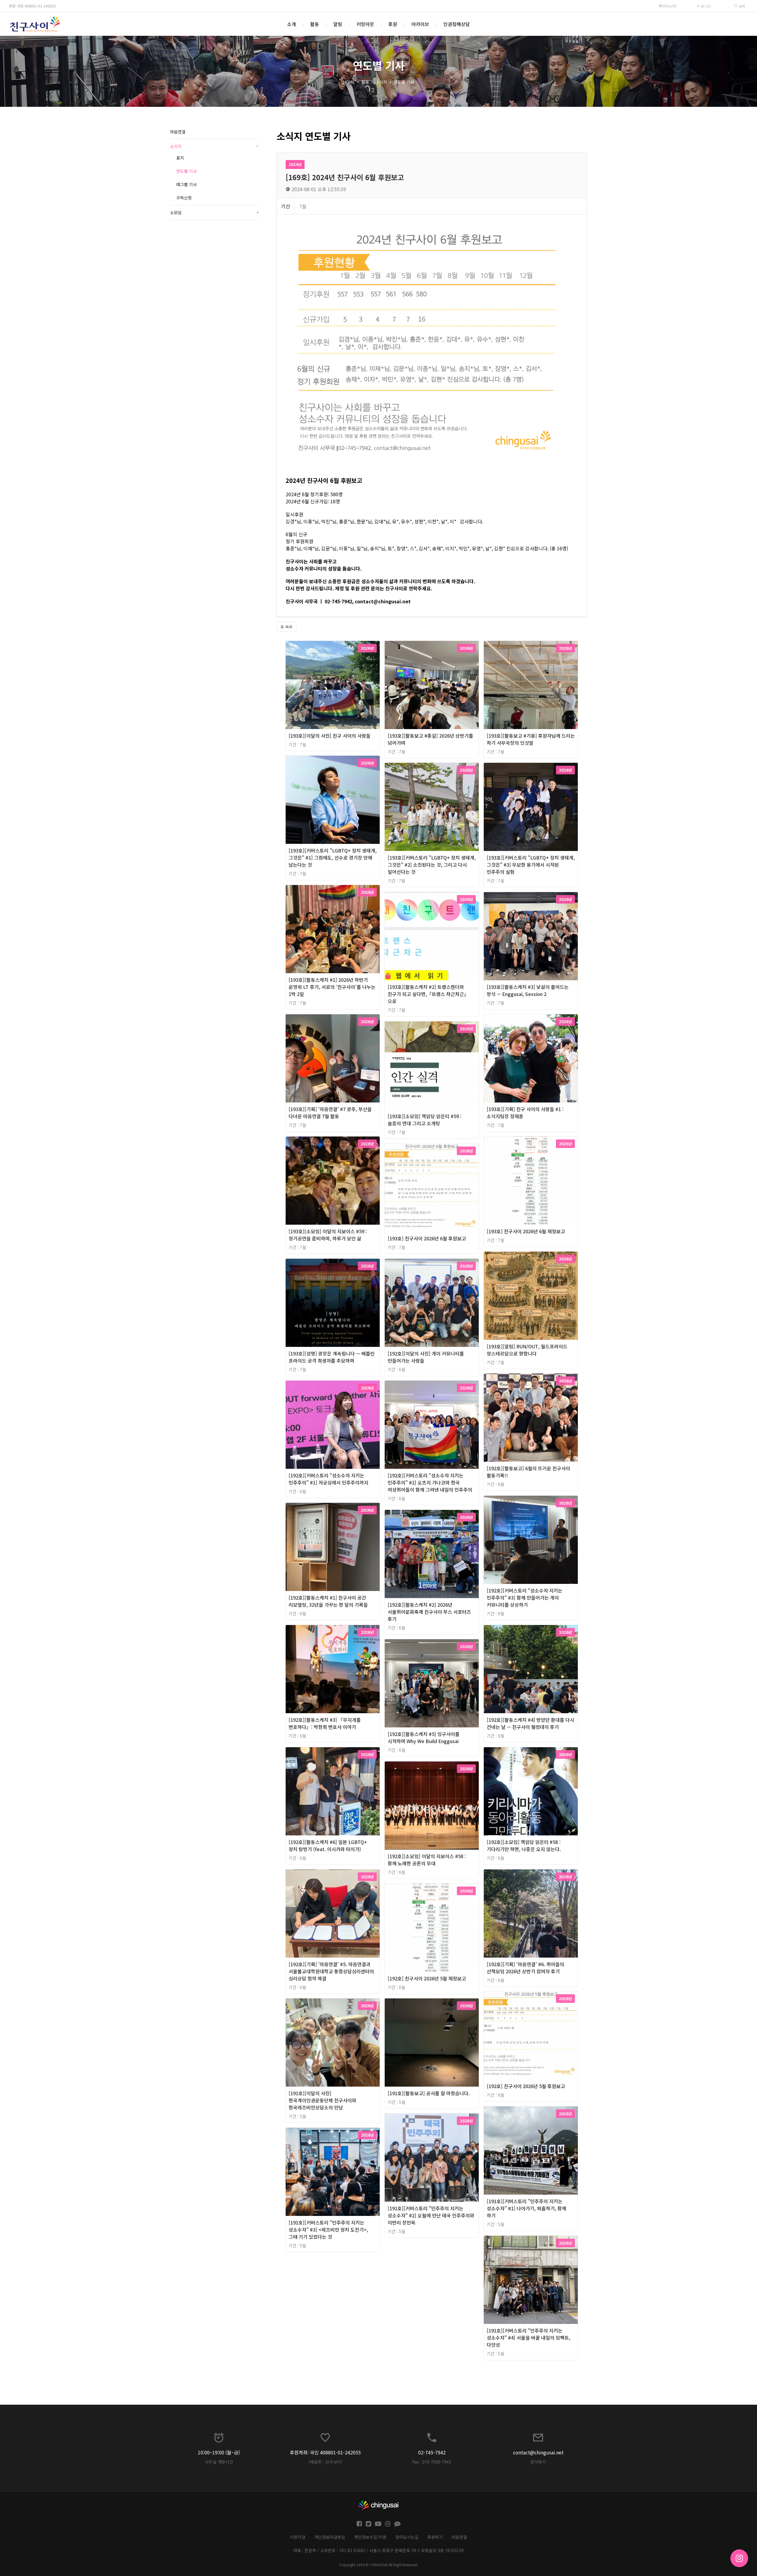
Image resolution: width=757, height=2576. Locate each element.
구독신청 (184, 198)
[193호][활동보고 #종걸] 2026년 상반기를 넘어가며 (430, 739)
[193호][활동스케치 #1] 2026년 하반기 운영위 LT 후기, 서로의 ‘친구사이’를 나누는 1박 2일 (332, 987)
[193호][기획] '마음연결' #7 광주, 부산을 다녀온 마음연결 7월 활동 (330, 1113)
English (669, 6)
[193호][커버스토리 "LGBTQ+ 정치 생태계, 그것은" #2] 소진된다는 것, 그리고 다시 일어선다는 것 (432, 865)
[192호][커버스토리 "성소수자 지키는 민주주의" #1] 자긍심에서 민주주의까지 (329, 1479)
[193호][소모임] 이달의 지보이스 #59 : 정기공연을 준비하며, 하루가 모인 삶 (328, 1235)
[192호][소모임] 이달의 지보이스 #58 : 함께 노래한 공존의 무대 (427, 1860)
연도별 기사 (404, 82)
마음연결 (178, 132)
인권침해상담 (457, 24)
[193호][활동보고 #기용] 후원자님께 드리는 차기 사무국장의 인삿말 (531, 739)
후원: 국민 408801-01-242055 (32, 6)
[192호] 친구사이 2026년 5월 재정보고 (427, 1978)
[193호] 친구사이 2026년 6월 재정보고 (526, 1231)
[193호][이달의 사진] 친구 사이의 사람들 (330, 736)
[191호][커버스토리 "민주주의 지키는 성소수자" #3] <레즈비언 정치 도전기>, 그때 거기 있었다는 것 (328, 2230)
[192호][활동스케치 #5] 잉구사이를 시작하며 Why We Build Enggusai (424, 1737)
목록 (288, 627)
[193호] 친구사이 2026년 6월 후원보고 (427, 1238)
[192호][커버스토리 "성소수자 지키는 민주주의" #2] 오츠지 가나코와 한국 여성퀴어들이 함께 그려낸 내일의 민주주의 (430, 1482)
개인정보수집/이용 (370, 2537)
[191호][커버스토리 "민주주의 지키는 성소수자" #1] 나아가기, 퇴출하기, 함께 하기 (526, 2208)
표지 (180, 158)
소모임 (214, 212)
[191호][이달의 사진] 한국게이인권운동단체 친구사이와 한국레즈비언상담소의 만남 (322, 2100)
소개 (292, 24)
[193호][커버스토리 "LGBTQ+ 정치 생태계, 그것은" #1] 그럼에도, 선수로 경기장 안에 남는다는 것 (333, 857)
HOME (349, 82)
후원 (393, 24)
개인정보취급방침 (330, 2537)
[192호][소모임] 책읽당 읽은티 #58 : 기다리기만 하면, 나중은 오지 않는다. (524, 1845)
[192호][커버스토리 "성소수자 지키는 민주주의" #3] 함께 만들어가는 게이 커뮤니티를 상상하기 (525, 1597)
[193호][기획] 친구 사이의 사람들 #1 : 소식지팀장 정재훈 (525, 1113)
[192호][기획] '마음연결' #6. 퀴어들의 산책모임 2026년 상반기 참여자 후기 (525, 1968)
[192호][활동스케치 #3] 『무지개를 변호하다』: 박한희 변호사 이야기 (325, 1723)
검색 (741, 6)
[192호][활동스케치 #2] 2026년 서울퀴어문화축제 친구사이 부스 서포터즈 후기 (429, 1612)
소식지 (381, 82)
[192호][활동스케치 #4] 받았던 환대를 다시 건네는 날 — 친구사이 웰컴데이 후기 (530, 1723)
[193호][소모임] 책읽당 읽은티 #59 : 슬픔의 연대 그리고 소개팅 (425, 1120)
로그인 (705, 6)
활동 (315, 24)
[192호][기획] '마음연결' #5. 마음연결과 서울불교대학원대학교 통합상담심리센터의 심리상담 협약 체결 (331, 1971)
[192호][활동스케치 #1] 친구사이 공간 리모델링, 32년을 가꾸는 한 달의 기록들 (328, 1601)
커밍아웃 (365, 24)
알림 (338, 24)
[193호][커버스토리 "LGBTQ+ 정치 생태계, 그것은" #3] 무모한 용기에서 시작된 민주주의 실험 (531, 865)
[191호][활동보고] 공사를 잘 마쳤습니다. (429, 2093)
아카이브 (420, 24)
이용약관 (298, 2537)
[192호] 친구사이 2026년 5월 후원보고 (526, 2086)
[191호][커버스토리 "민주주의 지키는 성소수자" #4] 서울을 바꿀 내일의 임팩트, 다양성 (529, 2338)
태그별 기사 (186, 184)
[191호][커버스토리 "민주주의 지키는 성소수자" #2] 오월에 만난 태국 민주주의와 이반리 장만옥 (431, 2215)
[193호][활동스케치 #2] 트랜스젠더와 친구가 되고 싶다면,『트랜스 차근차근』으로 (428, 994)
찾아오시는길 (407, 2537)
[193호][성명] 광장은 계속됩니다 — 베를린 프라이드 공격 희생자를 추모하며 (332, 1357)
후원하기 (435, 2537)
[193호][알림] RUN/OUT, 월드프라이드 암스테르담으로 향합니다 (527, 1350)
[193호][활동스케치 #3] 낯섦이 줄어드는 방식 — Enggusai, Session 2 (528, 990)
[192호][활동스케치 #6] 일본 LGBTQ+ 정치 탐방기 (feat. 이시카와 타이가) (328, 1845)
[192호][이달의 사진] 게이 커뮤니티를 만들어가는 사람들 (426, 1357)
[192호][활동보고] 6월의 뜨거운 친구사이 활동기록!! (528, 1472)
